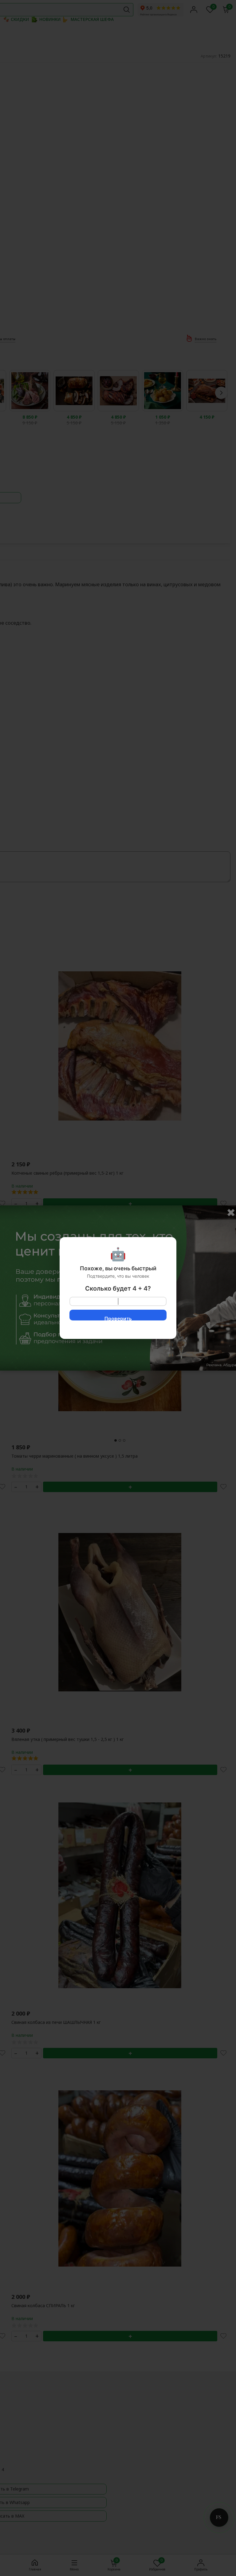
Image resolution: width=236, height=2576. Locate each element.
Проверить (118, 1318)
